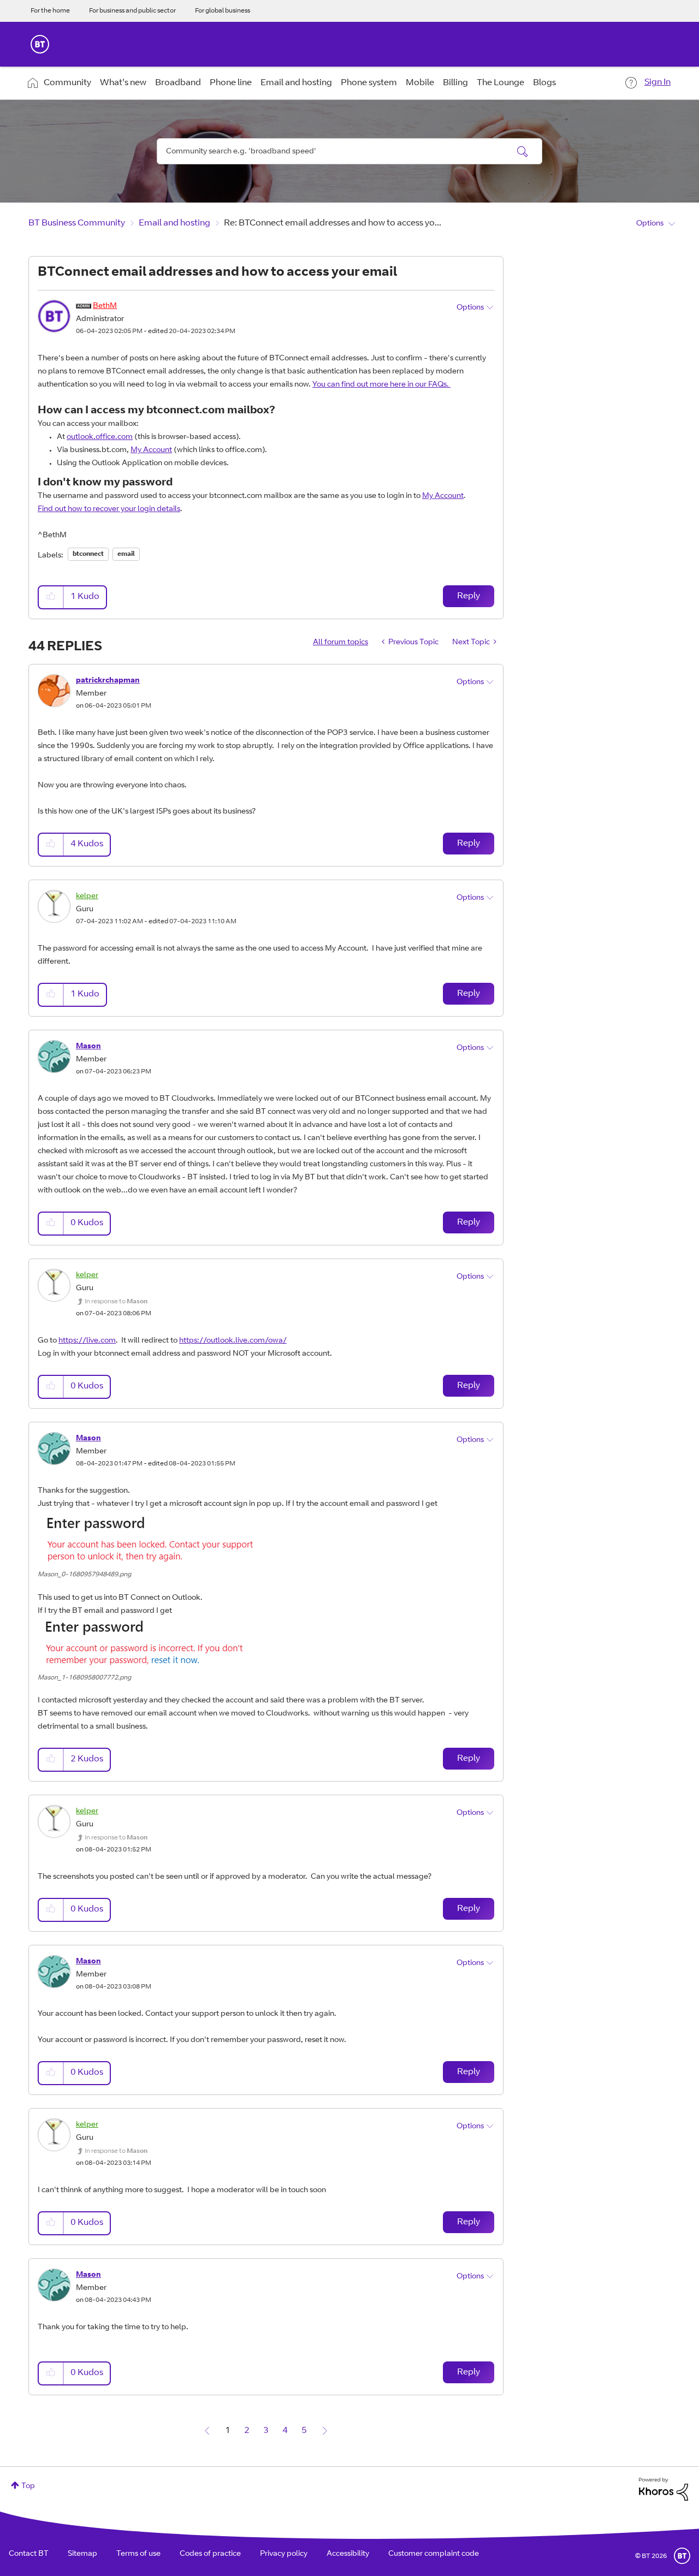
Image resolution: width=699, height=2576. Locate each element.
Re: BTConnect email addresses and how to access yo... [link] (333, 223)
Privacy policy (284, 2554)
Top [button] (28, 2486)
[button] (51, 597)
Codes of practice (210, 2554)
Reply (469, 596)
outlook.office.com (100, 437)
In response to (116, 1302)
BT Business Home (40, 44)
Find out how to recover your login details (109, 509)
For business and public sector (132, 11)
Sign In (657, 82)
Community (67, 83)
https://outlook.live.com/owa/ (233, 1341)
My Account (151, 450)
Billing (455, 83)
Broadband (178, 83)
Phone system (369, 83)
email (126, 554)
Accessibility (348, 2554)
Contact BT (29, 2554)
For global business (223, 11)
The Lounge (500, 83)
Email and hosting (296, 83)
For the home (50, 11)
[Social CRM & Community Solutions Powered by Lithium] (664, 2490)
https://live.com (87, 1341)
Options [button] (650, 224)
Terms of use (138, 2554)
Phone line (231, 83)
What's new (123, 83)
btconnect (88, 554)
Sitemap (82, 2554)
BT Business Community (77, 223)
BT (682, 2556)
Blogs (544, 83)
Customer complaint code (434, 2554)
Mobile (420, 83)
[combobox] (349, 151)
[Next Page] (325, 2431)
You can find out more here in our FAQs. (381, 385)
